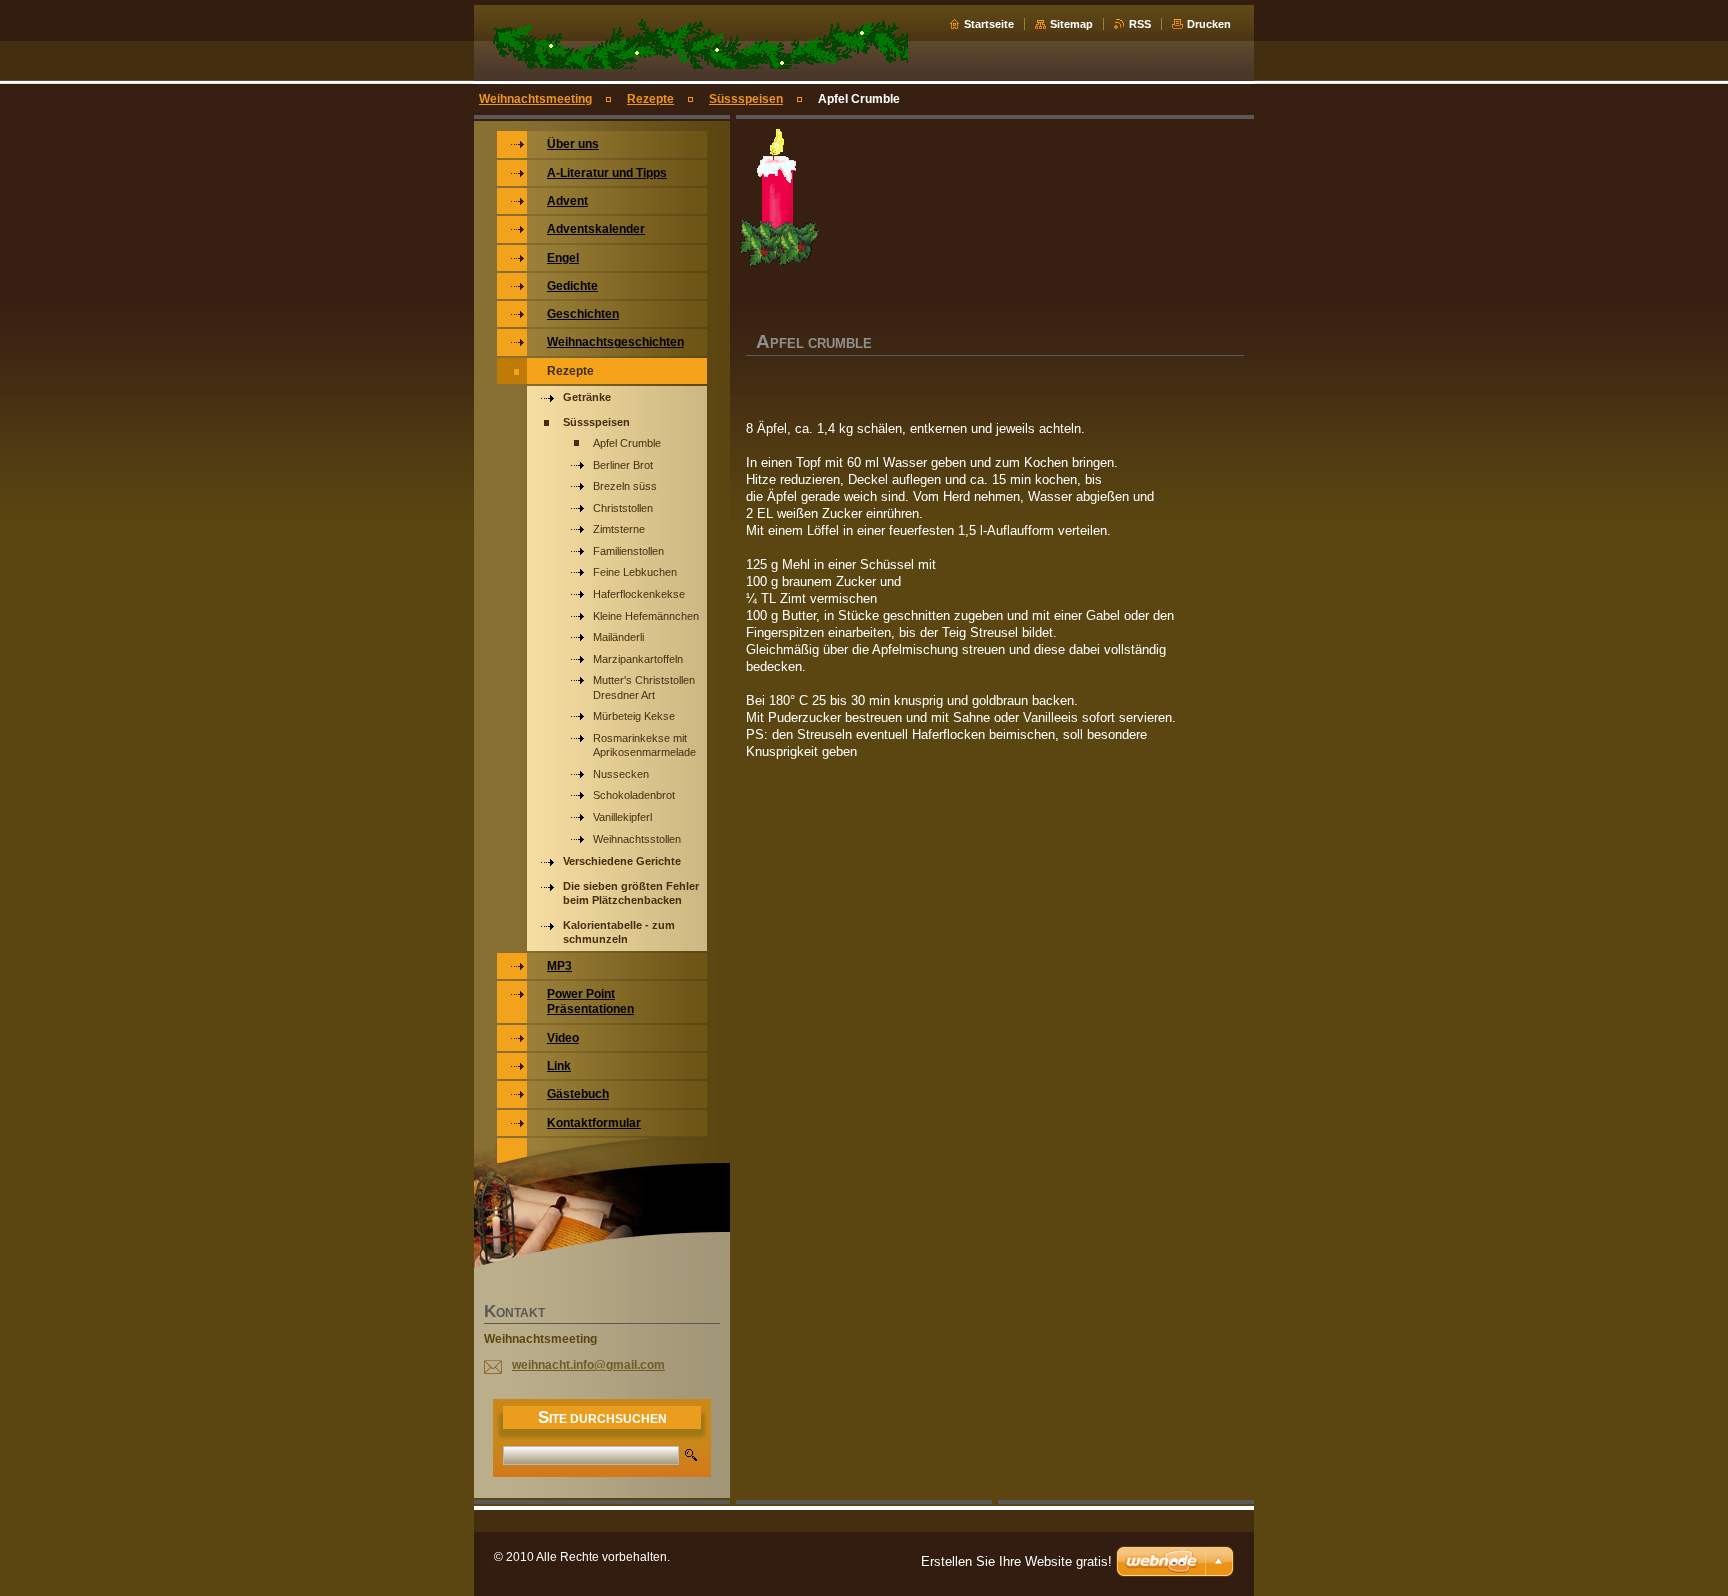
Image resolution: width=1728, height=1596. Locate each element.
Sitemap (1071, 24)
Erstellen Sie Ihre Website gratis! (1016, 1561)
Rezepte (650, 99)
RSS (1140, 24)
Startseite (989, 24)
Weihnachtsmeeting (535, 99)
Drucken (1209, 24)
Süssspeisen (746, 99)
